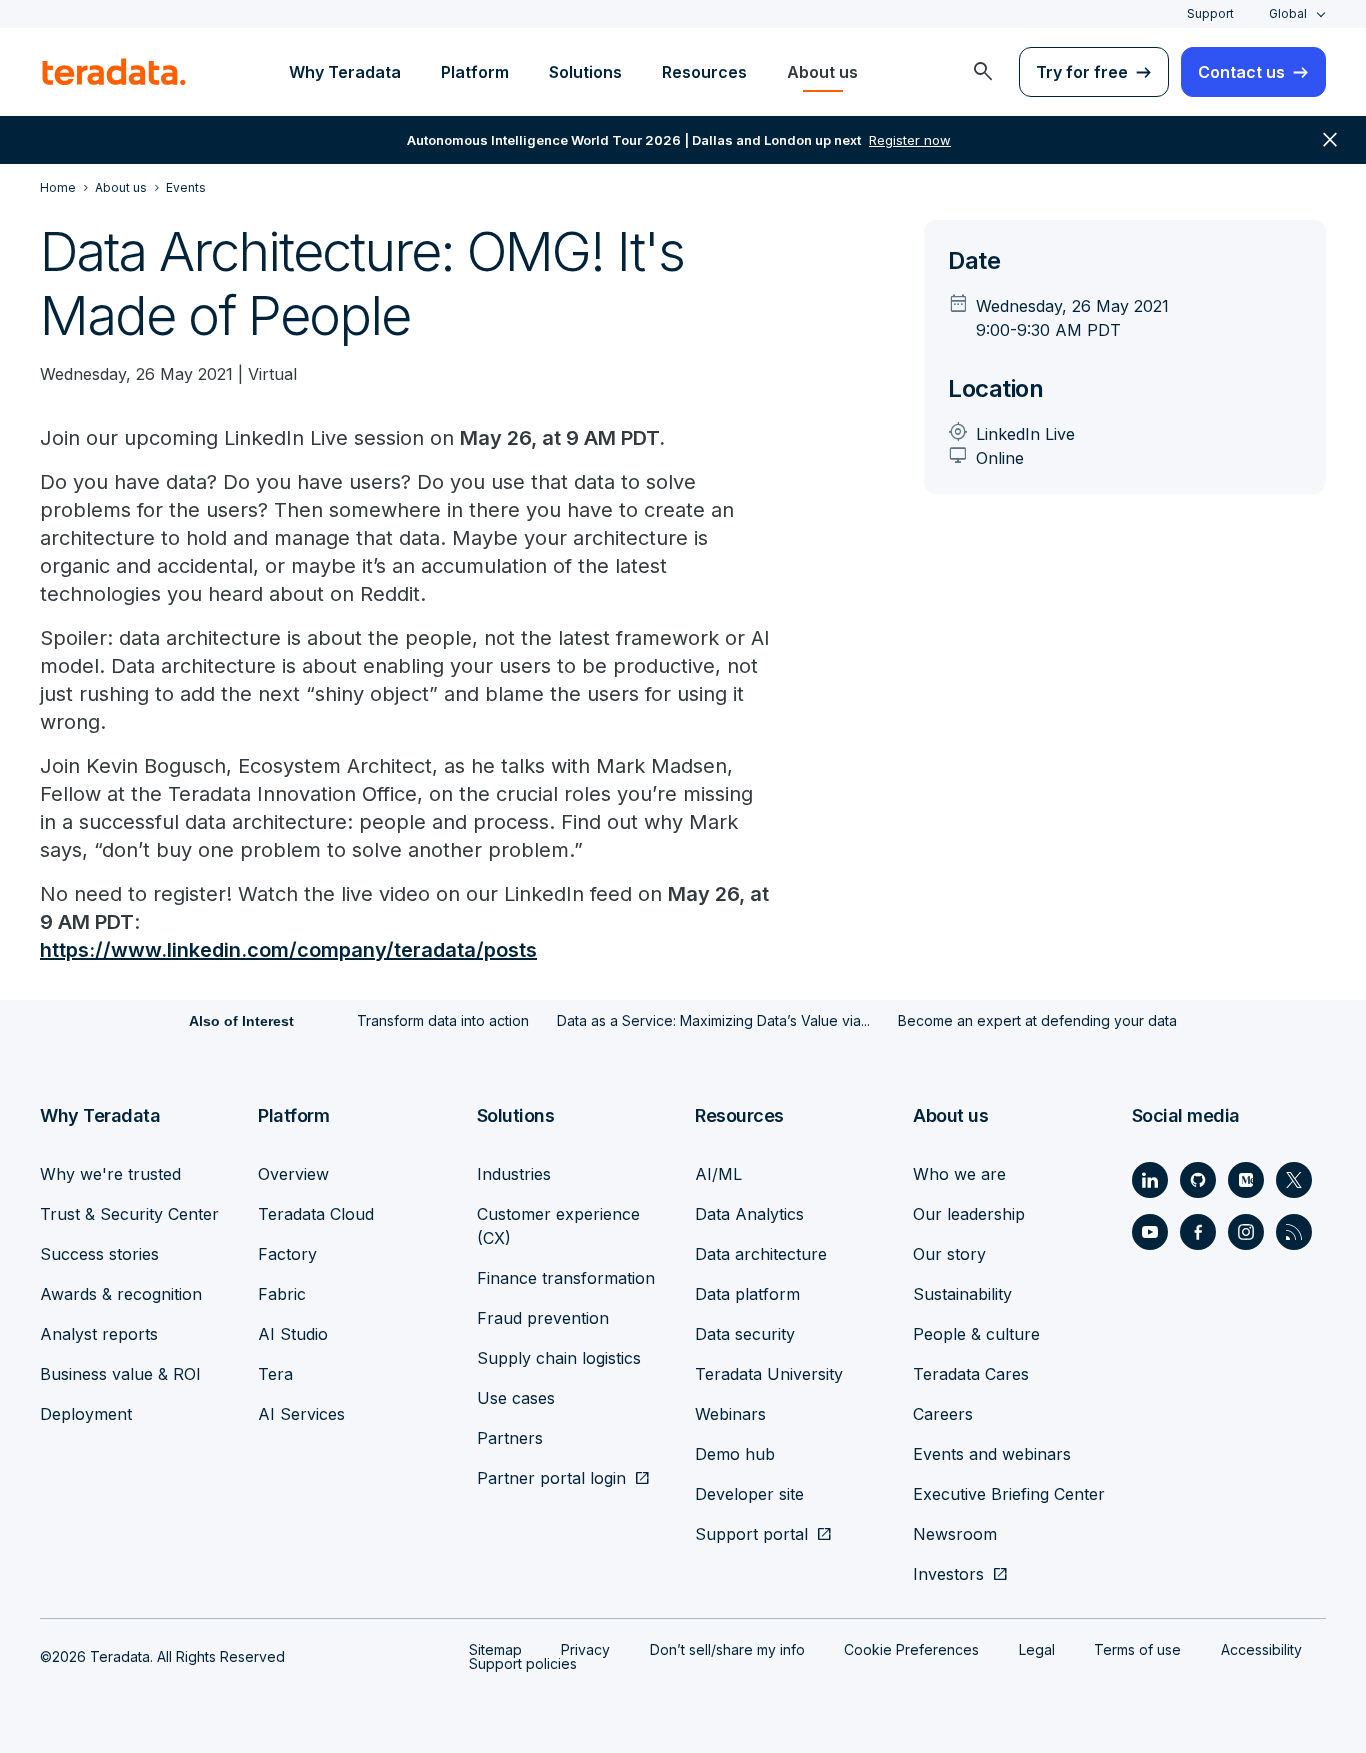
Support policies (523, 1663)
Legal (1037, 1649)
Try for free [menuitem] (1082, 72)
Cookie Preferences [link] (911, 1649)
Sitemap (495, 1649)
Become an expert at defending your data (1037, 1020)
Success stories (99, 1254)
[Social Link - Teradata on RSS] (1294, 1232)
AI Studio (293, 1334)
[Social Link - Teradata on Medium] (1246, 1180)
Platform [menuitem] (475, 72)
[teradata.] (114, 72)
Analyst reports (99, 1334)
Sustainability (962, 1294)
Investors (948, 1574)
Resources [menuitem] (704, 72)
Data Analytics (749, 1214)
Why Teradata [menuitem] (345, 72)
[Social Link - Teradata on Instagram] (1246, 1232)
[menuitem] (983, 72)
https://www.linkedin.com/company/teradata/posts (288, 950)
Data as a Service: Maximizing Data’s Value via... (713, 1020)
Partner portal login (551, 1478)
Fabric (282, 1294)
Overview (293, 1174)
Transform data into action (443, 1020)
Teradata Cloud (316, 1214)
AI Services (301, 1414)
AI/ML (718, 1174)
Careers (943, 1414)
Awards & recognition (121, 1294)
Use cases (516, 1398)
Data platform (747, 1294)
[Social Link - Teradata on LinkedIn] (1150, 1180)
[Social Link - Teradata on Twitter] (1294, 1180)
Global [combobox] (1288, 13)
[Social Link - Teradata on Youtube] (1150, 1232)
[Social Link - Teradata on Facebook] (1198, 1232)
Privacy (585, 1649)
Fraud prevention (543, 1318)
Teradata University (769, 1374)
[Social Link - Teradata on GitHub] (1198, 1180)
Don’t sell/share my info (727, 1649)
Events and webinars (992, 1454)
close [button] (1330, 140)
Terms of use (1137, 1649)
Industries (514, 1174)
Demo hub (735, 1454)
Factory (287, 1254)
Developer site (749, 1494)
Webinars (730, 1414)
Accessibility (1261, 1649)
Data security (745, 1334)
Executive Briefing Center (1009, 1494)
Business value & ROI (120, 1374)
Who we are (959, 1174)
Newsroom (955, 1534)
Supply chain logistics (559, 1358)
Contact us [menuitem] (1241, 72)
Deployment (86, 1414)
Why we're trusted (110, 1174)
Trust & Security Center (129, 1214)
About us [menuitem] (822, 72)
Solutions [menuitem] (585, 72)
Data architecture (761, 1254)
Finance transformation (566, 1278)
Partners (510, 1438)
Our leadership (969, 1214)
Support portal (751, 1534)
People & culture (976, 1334)
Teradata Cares (971, 1374)
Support (1210, 13)
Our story (949, 1254)
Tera (275, 1374)
